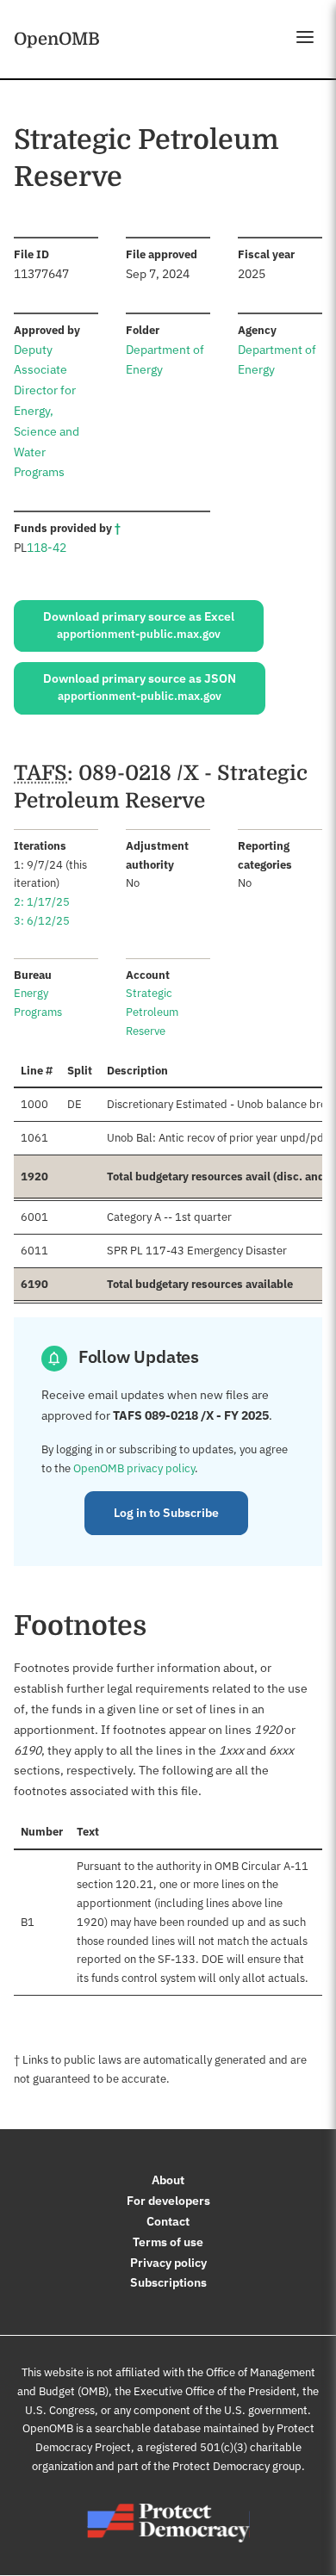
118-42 (47, 548)
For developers (168, 2201)
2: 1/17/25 (42, 902)
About (168, 2180)
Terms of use (168, 2242)
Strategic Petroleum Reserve (152, 1012)
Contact (168, 2221)
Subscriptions (168, 2282)
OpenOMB (57, 39)
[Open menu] (305, 37)
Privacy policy (168, 2263)
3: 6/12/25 (42, 921)
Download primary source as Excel (139, 625)
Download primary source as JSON (140, 687)
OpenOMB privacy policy (134, 1468)
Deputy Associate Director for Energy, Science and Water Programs (47, 411)
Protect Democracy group (237, 2466)
